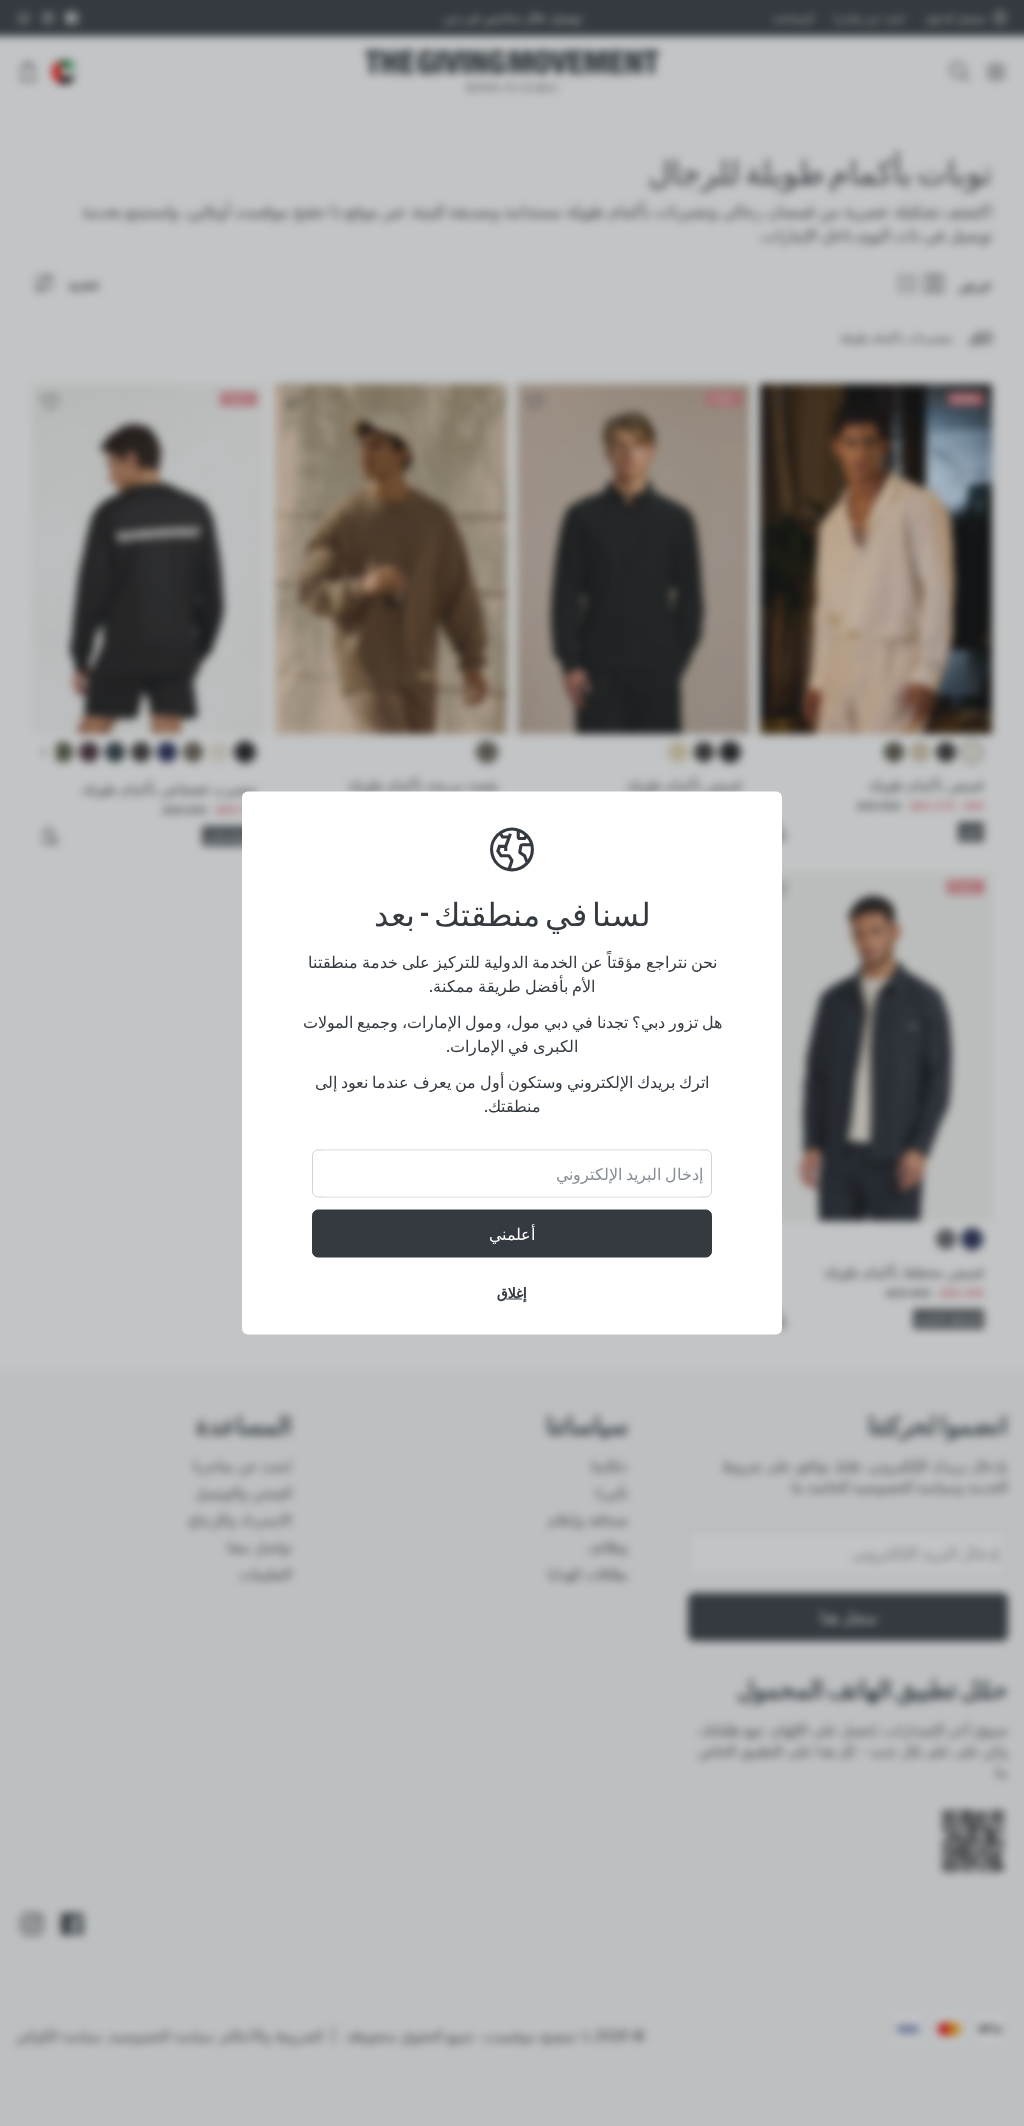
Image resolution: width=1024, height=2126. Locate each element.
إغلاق (512, 1292)
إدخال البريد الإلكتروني (629, 1174)
